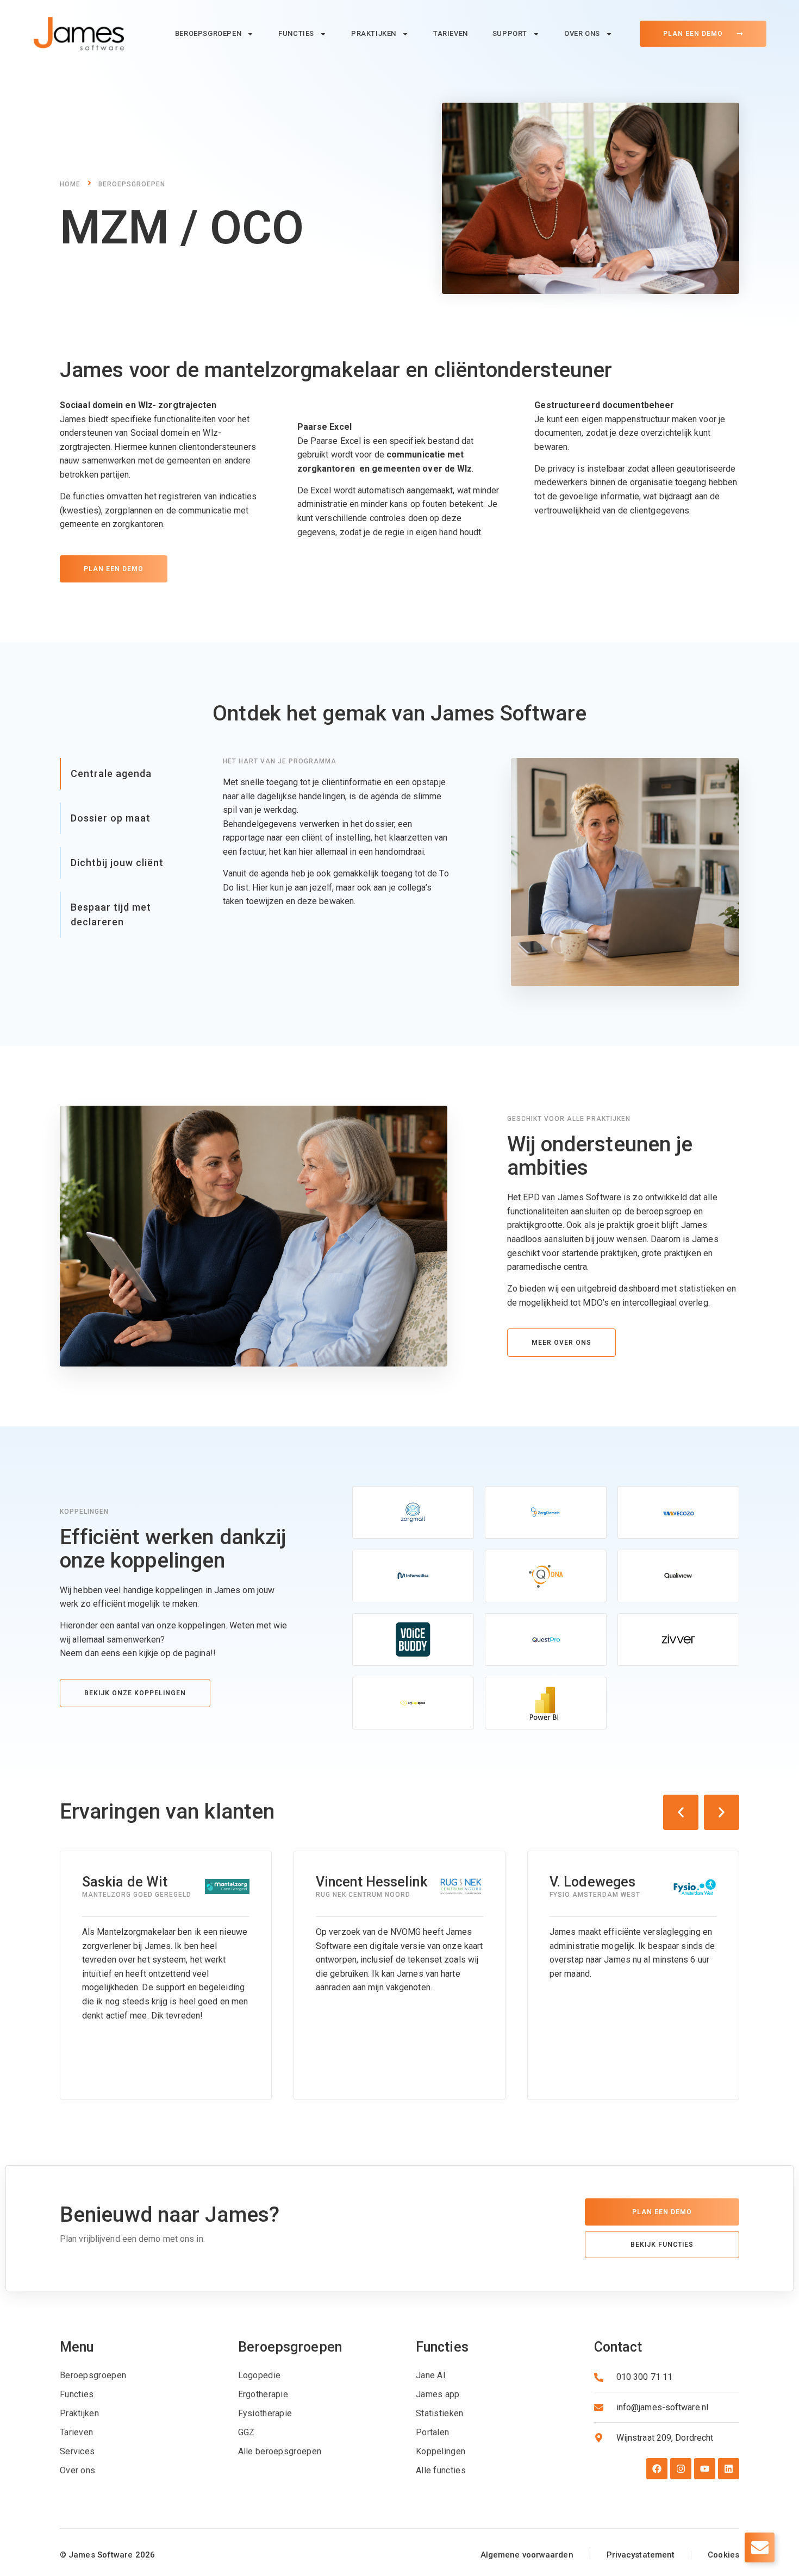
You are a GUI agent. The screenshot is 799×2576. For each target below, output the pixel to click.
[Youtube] (705, 2469)
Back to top (24, 2502)
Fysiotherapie (265, 2413)
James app (438, 2394)
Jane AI (431, 2375)
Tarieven (451, 33)
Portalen (432, 2432)
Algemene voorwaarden (527, 2555)
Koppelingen (441, 2451)
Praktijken (374, 33)
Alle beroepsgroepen (280, 2451)
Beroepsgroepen (208, 33)
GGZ (246, 2432)
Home (70, 184)
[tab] (128, 774)
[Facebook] (657, 2469)
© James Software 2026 (107, 2555)
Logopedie (260, 2375)
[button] (681, 1812)
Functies (296, 33)
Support (510, 33)
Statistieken (440, 2413)
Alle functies (441, 2470)
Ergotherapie (263, 2394)
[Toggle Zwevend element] (760, 2547)
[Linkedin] (729, 2469)
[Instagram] (681, 2469)
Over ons (582, 33)
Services (77, 2451)
